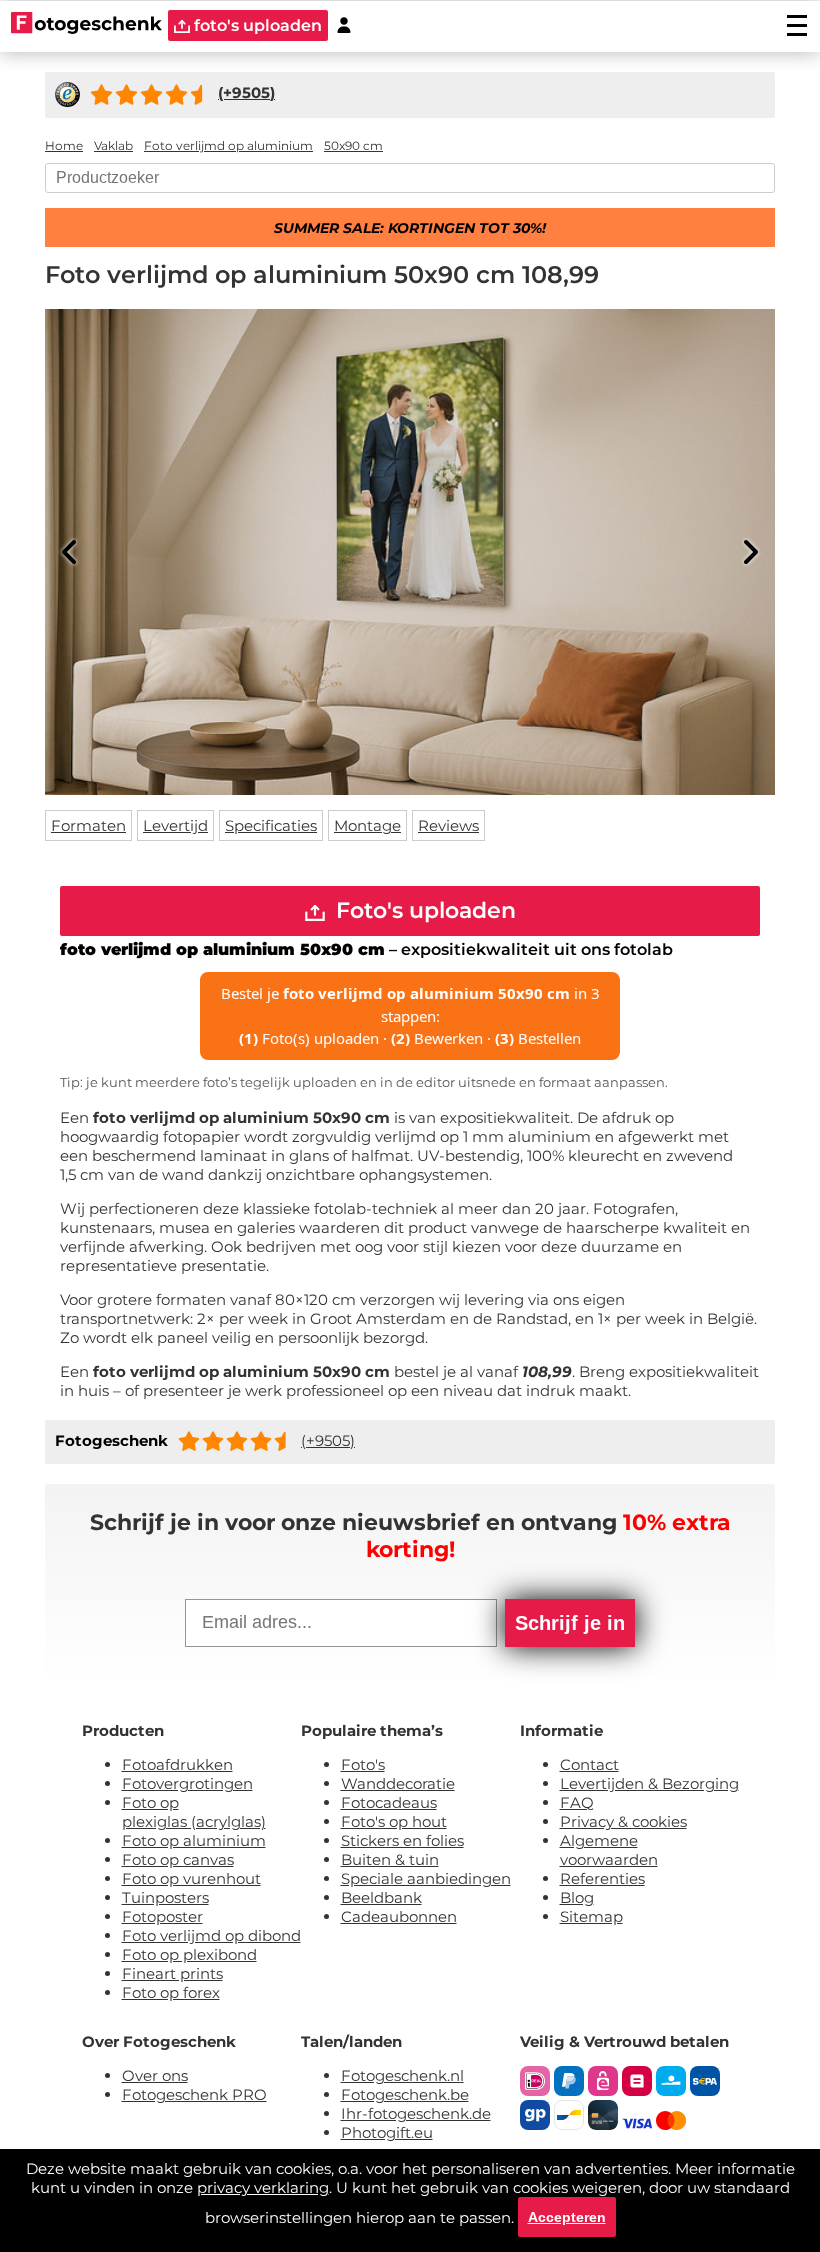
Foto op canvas (178, 1859)
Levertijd (175, 825)
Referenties (602, 1878)
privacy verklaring (263, 2187)
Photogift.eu (387, 2132)
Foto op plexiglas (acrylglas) (194, 1812)
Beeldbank (381, 1897)
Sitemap (591, 1916)
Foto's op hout (394, 1821)
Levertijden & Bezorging (649, 1783)
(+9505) (328, 1440)
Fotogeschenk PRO (194, 2094)
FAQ (577, 1802)
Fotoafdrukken (177, 1764)
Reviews (448, 825)
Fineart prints (172, 1973)
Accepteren (567, 2217)
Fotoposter (162, 1916)
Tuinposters (165, 1897)
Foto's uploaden (423, 910)
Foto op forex (171, 1992)
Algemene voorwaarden (609, 1850)
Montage (367, 825)
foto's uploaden (256, 25)
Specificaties (271, 825)
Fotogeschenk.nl (402, 2075)
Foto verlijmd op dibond (211, 1935)
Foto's (363, 1764)
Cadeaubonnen (399, 1916)
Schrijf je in (570, 1623)
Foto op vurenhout (191, 1878)
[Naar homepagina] (86, 25)
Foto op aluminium (194, 1840)
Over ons (155, 2075)
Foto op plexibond (189, 1954)
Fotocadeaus (389, 1802)
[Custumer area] (344, 25)
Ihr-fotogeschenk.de (416, 2113)
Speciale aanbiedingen (426, 1878)
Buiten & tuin (390, 1859)
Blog (577, 1897)
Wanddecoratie (398, 1783)
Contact (589, 1764)
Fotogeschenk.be (405, 2094)
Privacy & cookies (623, 1821)
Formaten (88, 825)
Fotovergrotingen (187, 1783)
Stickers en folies (402, 1840)
